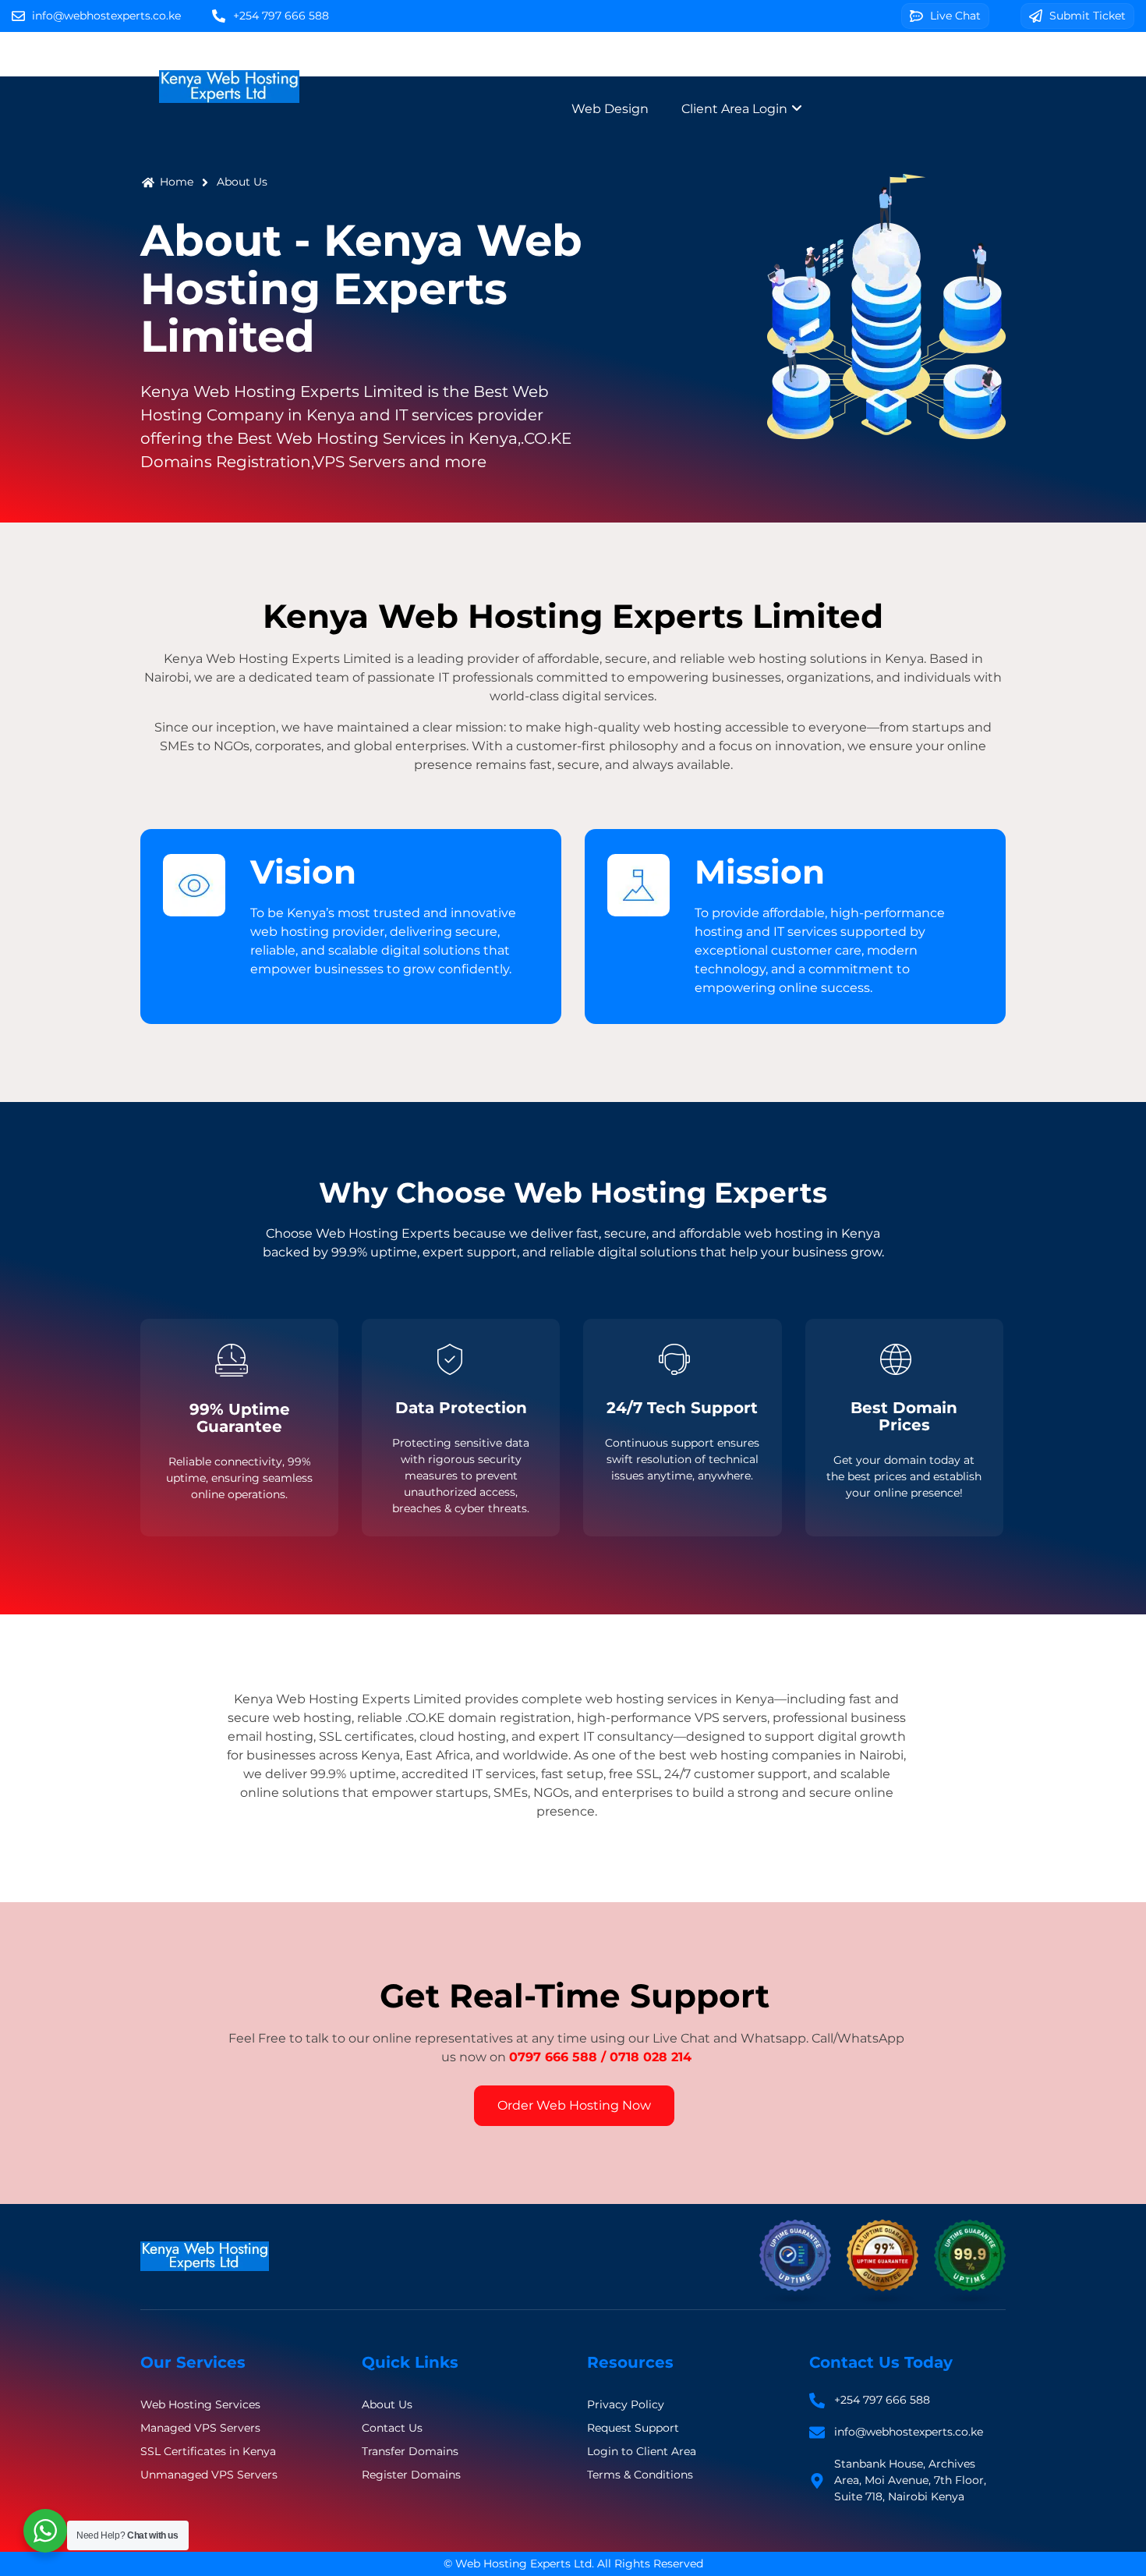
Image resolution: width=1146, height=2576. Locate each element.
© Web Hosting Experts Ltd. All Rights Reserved (573, 2564)
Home (467, 64)
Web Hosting (561, 64)
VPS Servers (760, 64)
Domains (663, 64)
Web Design (610, 109)
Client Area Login (736, 109)
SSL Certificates (879, 64)
